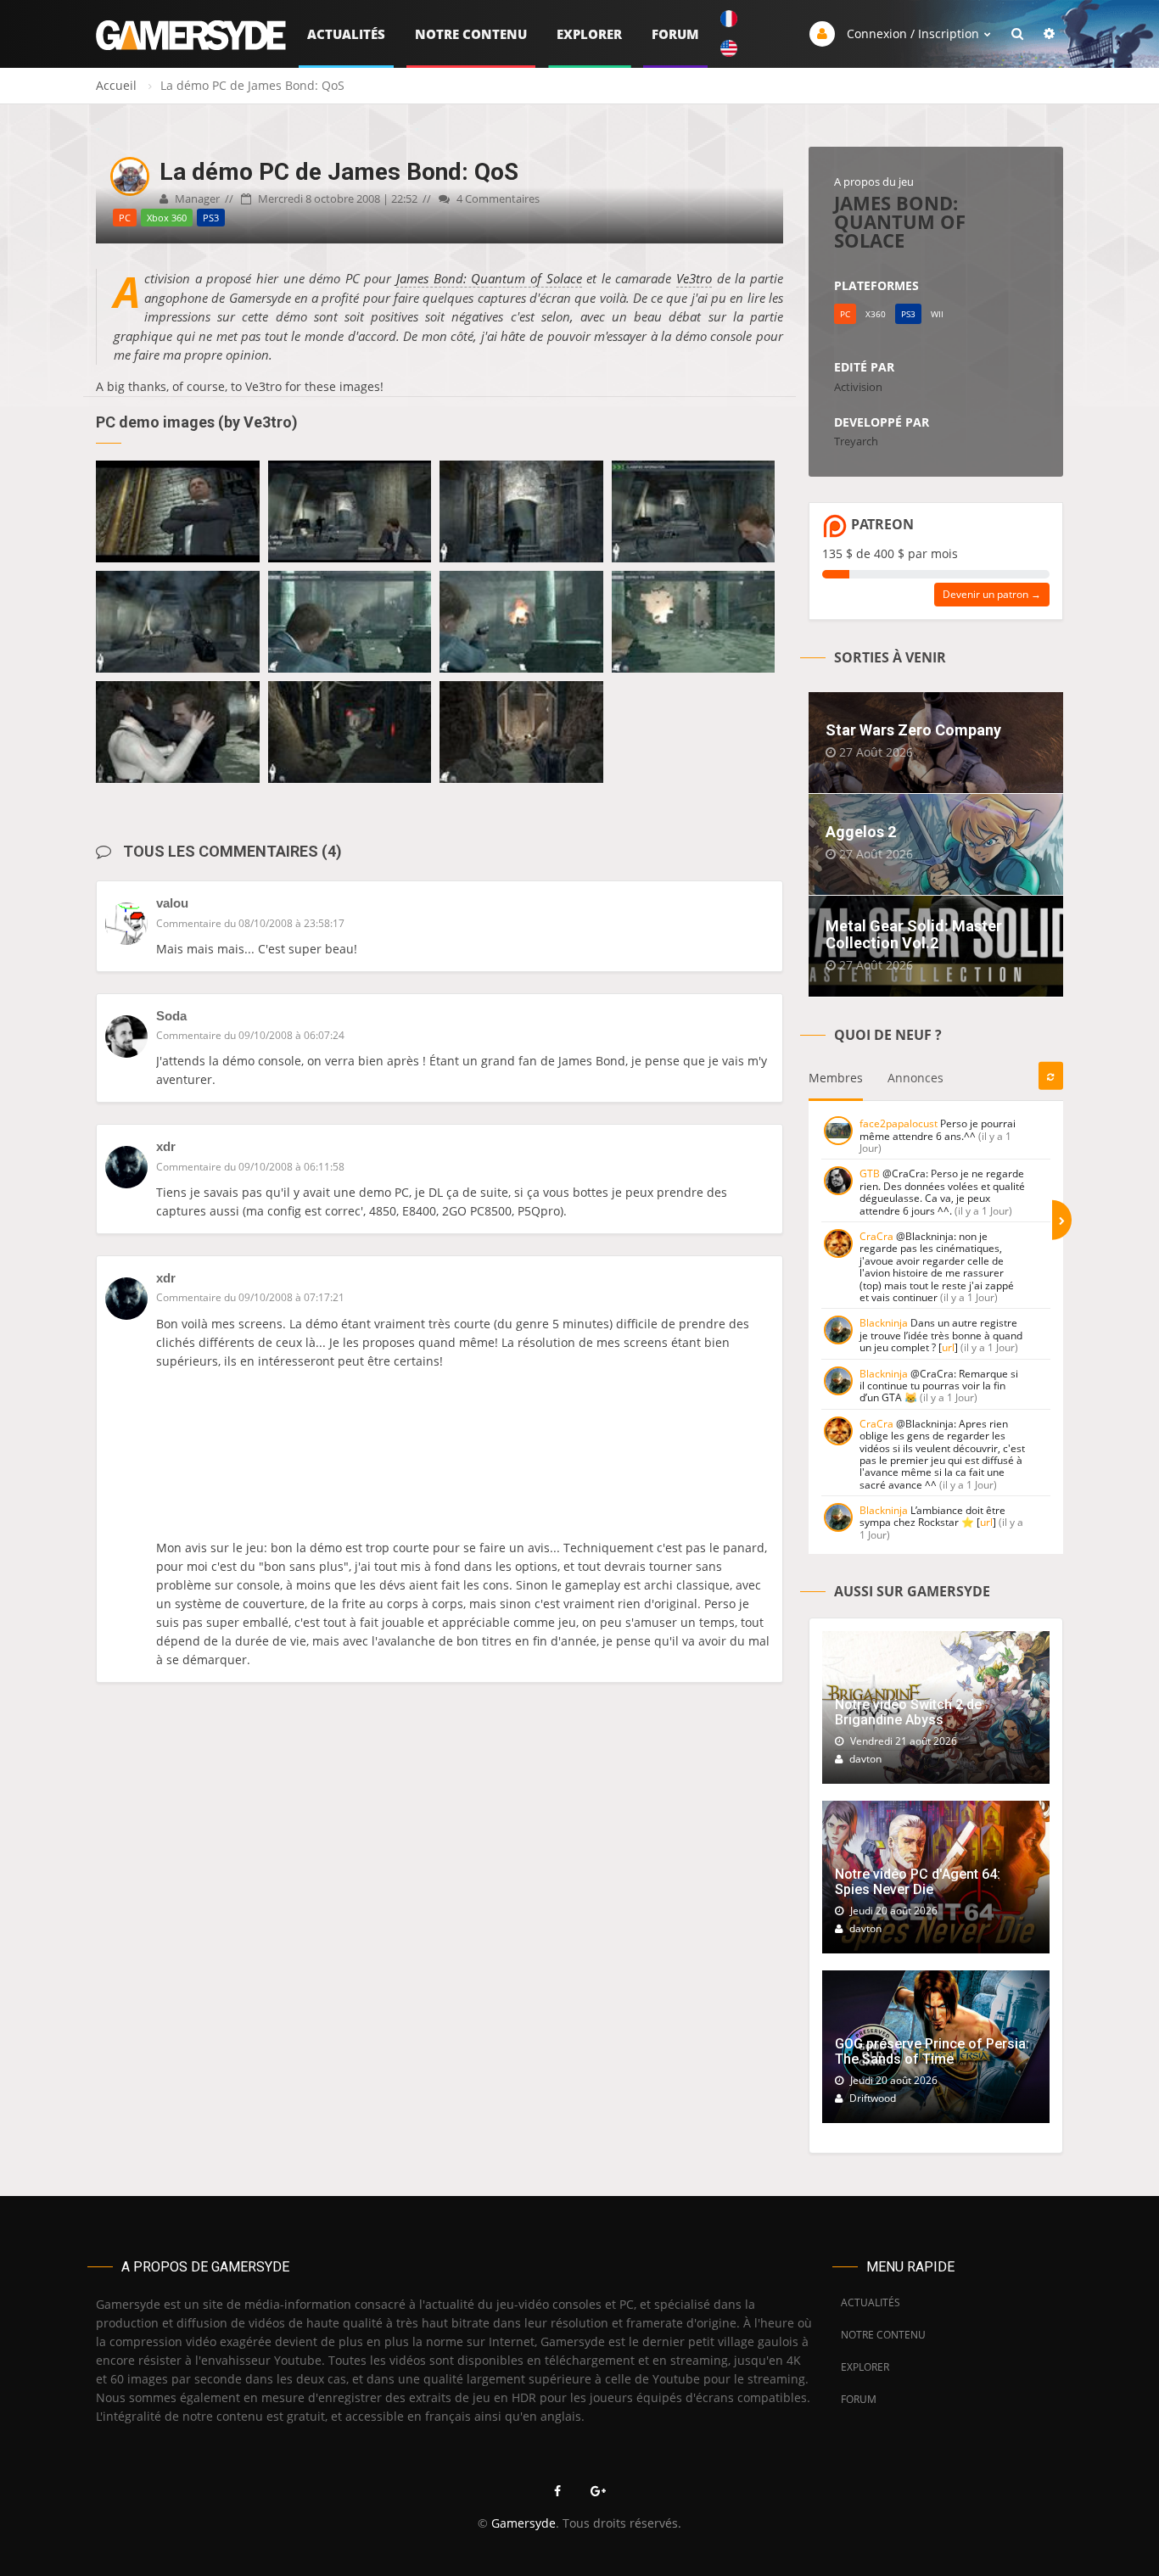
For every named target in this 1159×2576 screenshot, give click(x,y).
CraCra (876, 1236)
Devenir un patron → (992, 594)
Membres (836, 1078)
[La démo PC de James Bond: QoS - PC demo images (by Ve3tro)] (178, 511)
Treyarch (856, 441)
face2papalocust (899, 1123)
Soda (171, 1016)
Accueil (116, 85)
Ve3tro (694, 278)
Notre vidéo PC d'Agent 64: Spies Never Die (918, 1882)
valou (172, 903)
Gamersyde (524, 2523)
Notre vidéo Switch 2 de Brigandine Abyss (908, 1712)
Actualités (346, 34)
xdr (166, 1146)
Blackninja (884, 1323)
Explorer (589, 34)
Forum (675, 34)
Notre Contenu (471, 34)
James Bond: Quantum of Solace (489, 278)
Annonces (915, 1078)
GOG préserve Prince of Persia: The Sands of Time (932, 2051)
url (948, 1347)
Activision (858, 387)
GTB (870, 1173)
